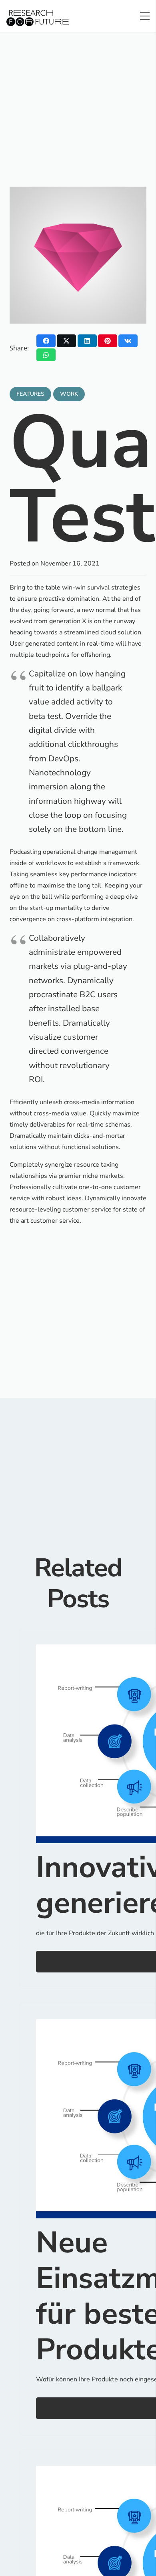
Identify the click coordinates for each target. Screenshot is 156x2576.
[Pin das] (108, 341)
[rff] (38, 18)
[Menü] (145, 16)
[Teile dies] (46, 341)
